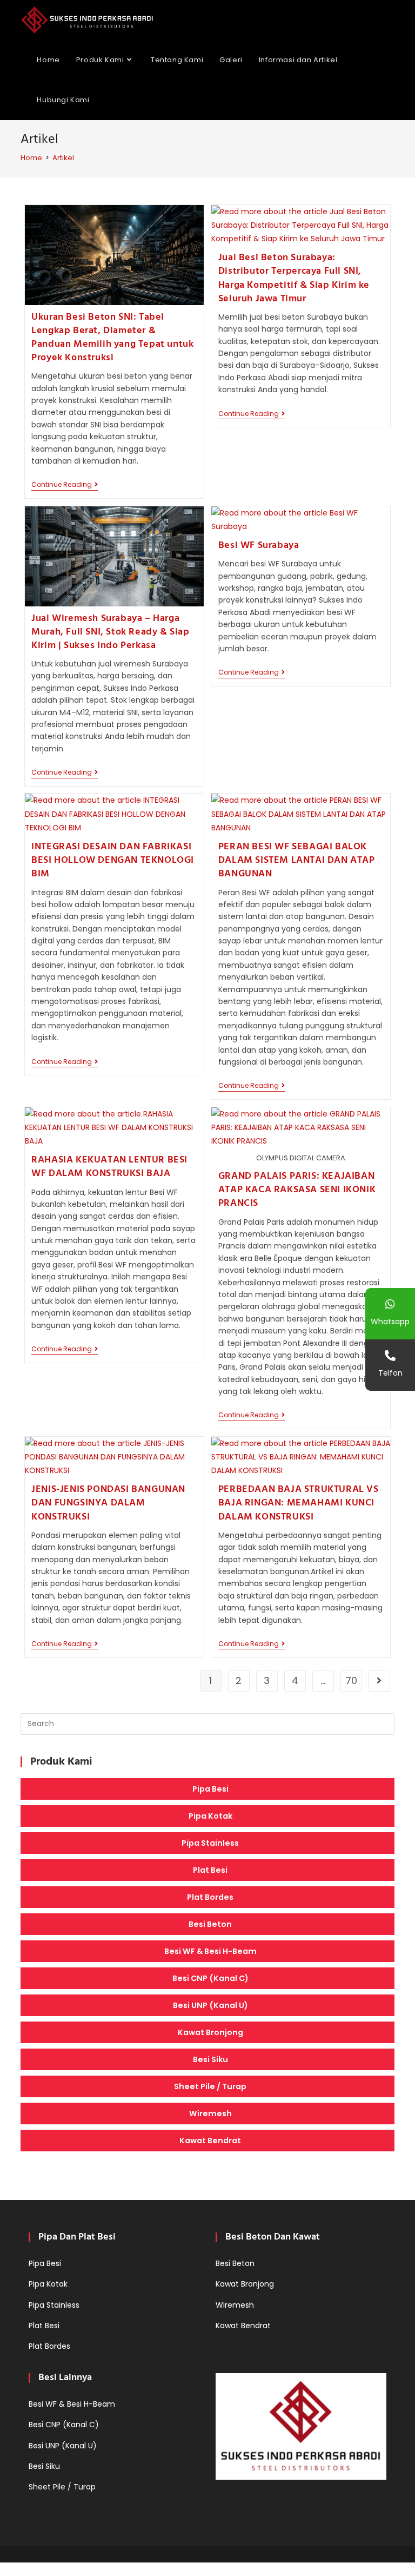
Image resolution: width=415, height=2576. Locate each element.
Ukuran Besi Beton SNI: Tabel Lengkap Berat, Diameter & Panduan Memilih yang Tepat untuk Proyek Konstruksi (112, 338)
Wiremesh (210, 2113)
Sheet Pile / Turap (210, 2086)
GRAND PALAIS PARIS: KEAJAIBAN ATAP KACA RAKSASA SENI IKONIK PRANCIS (297, 1190)
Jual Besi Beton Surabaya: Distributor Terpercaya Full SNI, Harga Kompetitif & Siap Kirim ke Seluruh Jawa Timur (294, 278)
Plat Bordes (210, 1897)
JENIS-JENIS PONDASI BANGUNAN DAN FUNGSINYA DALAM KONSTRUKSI (108, 1503)
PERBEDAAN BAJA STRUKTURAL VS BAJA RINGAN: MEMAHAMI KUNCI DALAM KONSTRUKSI (299, 1503)
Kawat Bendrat (210, 2141)
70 (351, 1680)
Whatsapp (390, 1322)
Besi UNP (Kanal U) (210, 2005)
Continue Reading (65, 486)
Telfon (390, 1373)
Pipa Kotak (210, 1816)
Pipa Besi (210, 1789)
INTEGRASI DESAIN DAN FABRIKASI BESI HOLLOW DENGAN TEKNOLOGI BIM (113, 860)
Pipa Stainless (210, 1843)
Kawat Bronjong (210, 2032)
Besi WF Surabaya (259, 546)
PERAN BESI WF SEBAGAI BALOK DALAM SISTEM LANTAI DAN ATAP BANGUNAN (297, 860)
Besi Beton (210, 1924)
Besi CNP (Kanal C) (210, 1978)
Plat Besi (210, 1870)
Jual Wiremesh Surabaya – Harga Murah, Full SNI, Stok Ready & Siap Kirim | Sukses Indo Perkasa (110, 632)
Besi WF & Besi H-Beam (210, 1951)
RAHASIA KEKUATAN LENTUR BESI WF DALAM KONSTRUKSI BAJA (109, 1167)
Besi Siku (210, 2059)
